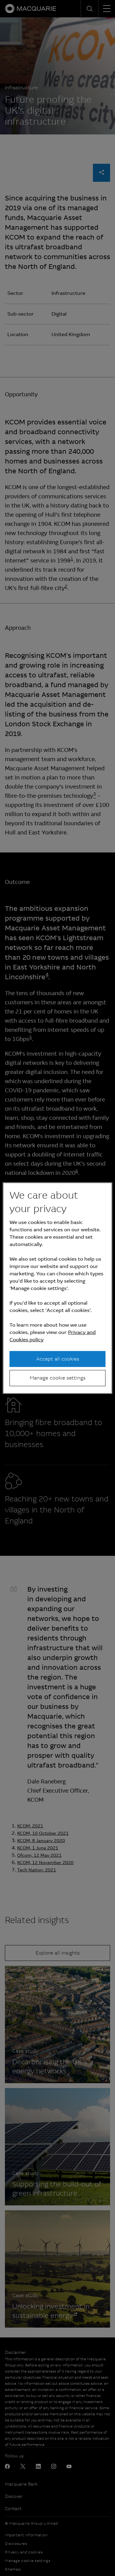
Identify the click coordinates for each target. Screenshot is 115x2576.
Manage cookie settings (58, 1378)
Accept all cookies (58, 1359)
